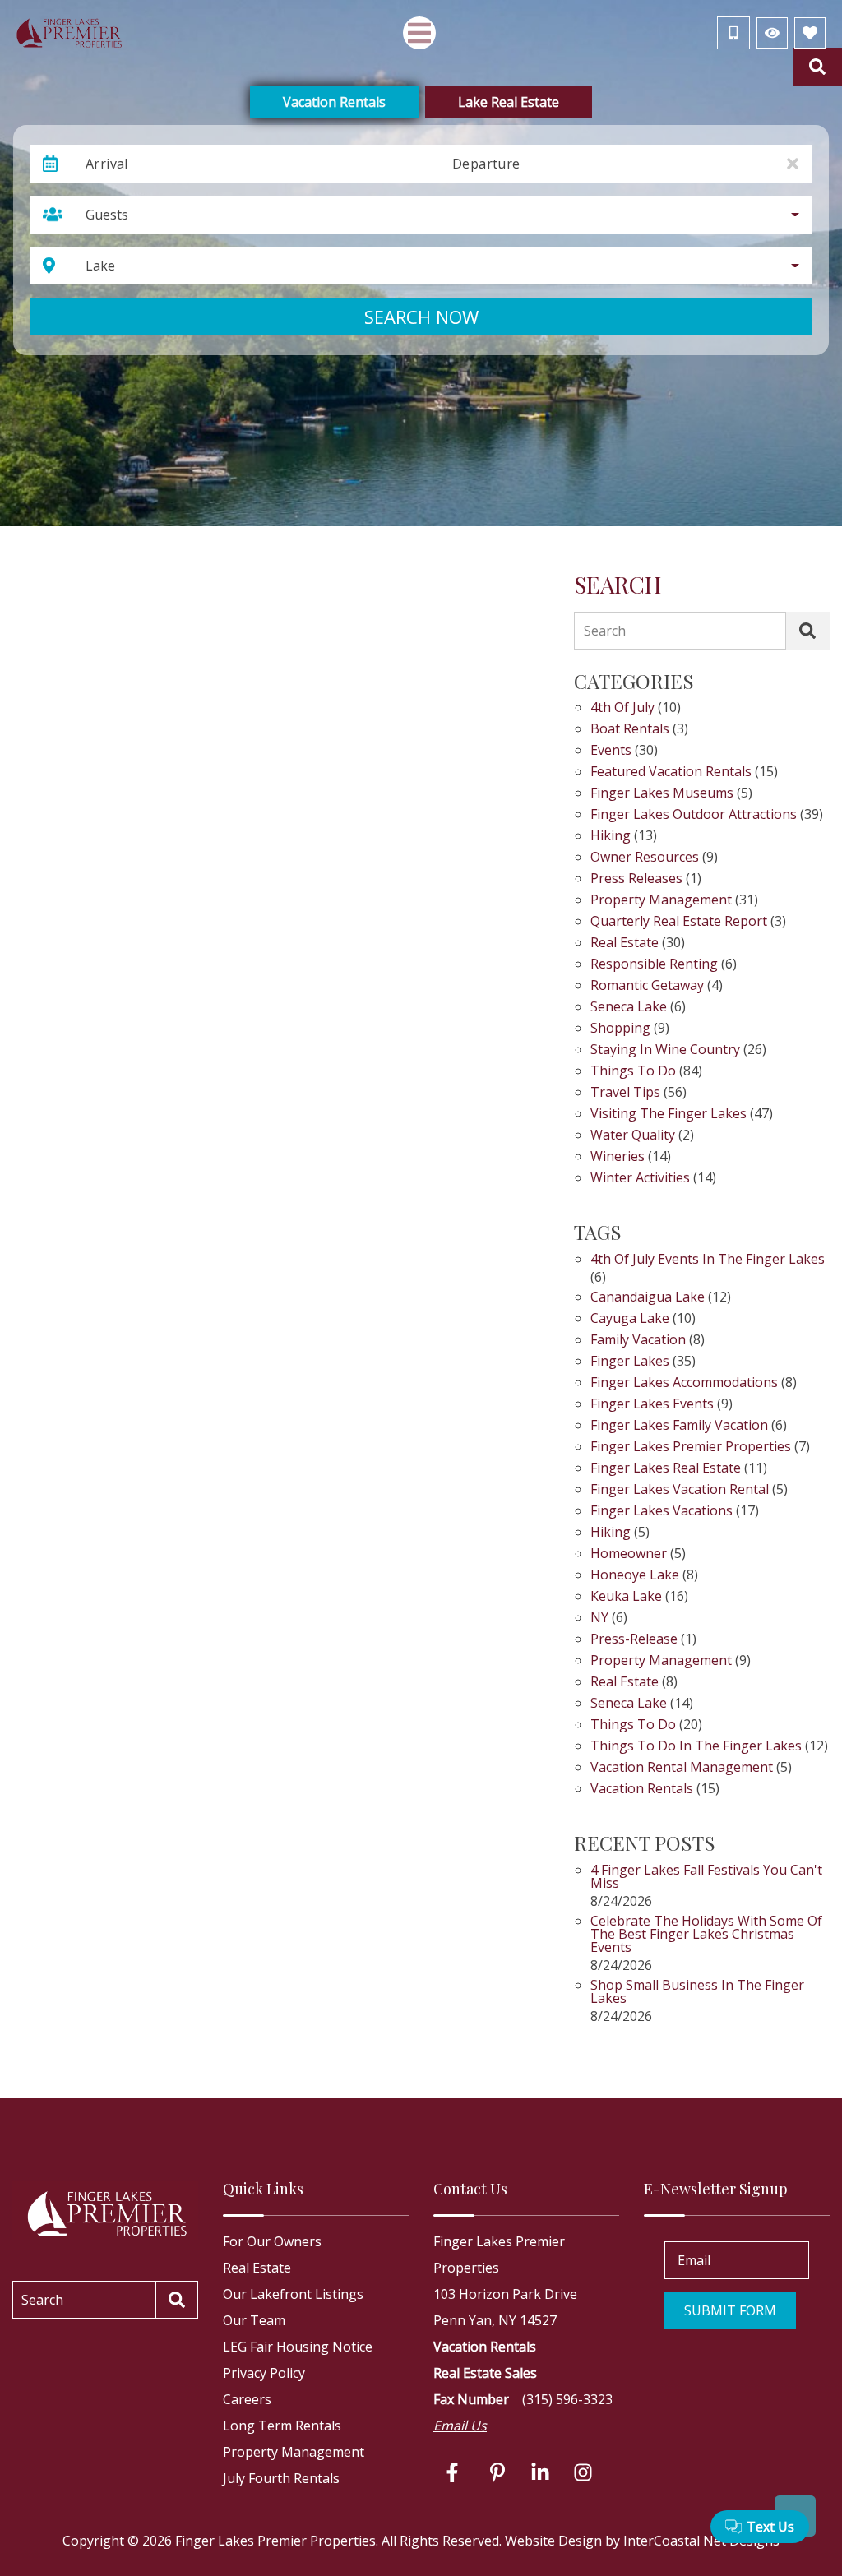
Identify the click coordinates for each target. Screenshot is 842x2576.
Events (611, 751)
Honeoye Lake (635, 1576)
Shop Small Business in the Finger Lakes (697, 1993)
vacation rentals (642, 1790)
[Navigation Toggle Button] (419, 33)
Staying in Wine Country (665, 1050)
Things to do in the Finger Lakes (696, 1747)
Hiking (611, 837)
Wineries (618, 1157)
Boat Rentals (630, 730)
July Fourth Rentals (281, 2478)
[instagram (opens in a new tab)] (583, 2472)
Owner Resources (645, 858)
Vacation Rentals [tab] (334, 102)
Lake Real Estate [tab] (509, 102)
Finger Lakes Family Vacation (679, 1426)
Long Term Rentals (282, 2426)
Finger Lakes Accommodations (684, 1383)
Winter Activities (640, 1179)
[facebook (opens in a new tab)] (455, 2472)
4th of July (622, 708)
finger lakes (630, 1362)
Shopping (620, 1029)
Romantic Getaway (647, 986)
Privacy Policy (264, 2373)
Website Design (553, 2541)
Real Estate (625, 943)
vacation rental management (682, 1768)
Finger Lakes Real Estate (666, 1469)
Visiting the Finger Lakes (669, 1115)
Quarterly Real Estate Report (679, 922)
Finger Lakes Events (652, 1405)
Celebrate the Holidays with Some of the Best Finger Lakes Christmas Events (706, 1935)
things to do (633, 1725)
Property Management (661, 901)
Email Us (460, 2426)
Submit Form (730, 2310)
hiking (611, 1533)
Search (605, 631)
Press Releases (636, 879)
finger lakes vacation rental (680, 1490)
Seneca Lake (629, 1008)
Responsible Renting (654, 965)
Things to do (633, 1072)
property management (661, 1661)
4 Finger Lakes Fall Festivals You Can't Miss (706, 1878)
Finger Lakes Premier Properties (691, 1448)
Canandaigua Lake (648, 1298)
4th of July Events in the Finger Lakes (708, 1260)
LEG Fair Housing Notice (298, 2347)
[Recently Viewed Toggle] (772, 33)
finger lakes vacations (662, 1512)
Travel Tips (625, 1093)
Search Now (421, 317)
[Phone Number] (733, 33)
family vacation (638, 1341)
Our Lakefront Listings (293, 2294)
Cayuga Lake (630, 1319)
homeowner (629, 1554)
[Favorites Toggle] (810, 33)
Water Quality (633, 1136)
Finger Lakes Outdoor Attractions (694, 815)
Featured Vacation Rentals (671, 772)
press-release (634, 1640)
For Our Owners (272, 2241)
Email (694, 2260)
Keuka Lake (626, 1597)
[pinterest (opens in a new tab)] (497, 2472)
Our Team (254, 2320)
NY (599, 1619)
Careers (247, 2399)
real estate (625, 1683)
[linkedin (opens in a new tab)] (540, 2472)
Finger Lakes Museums (662, 794)
